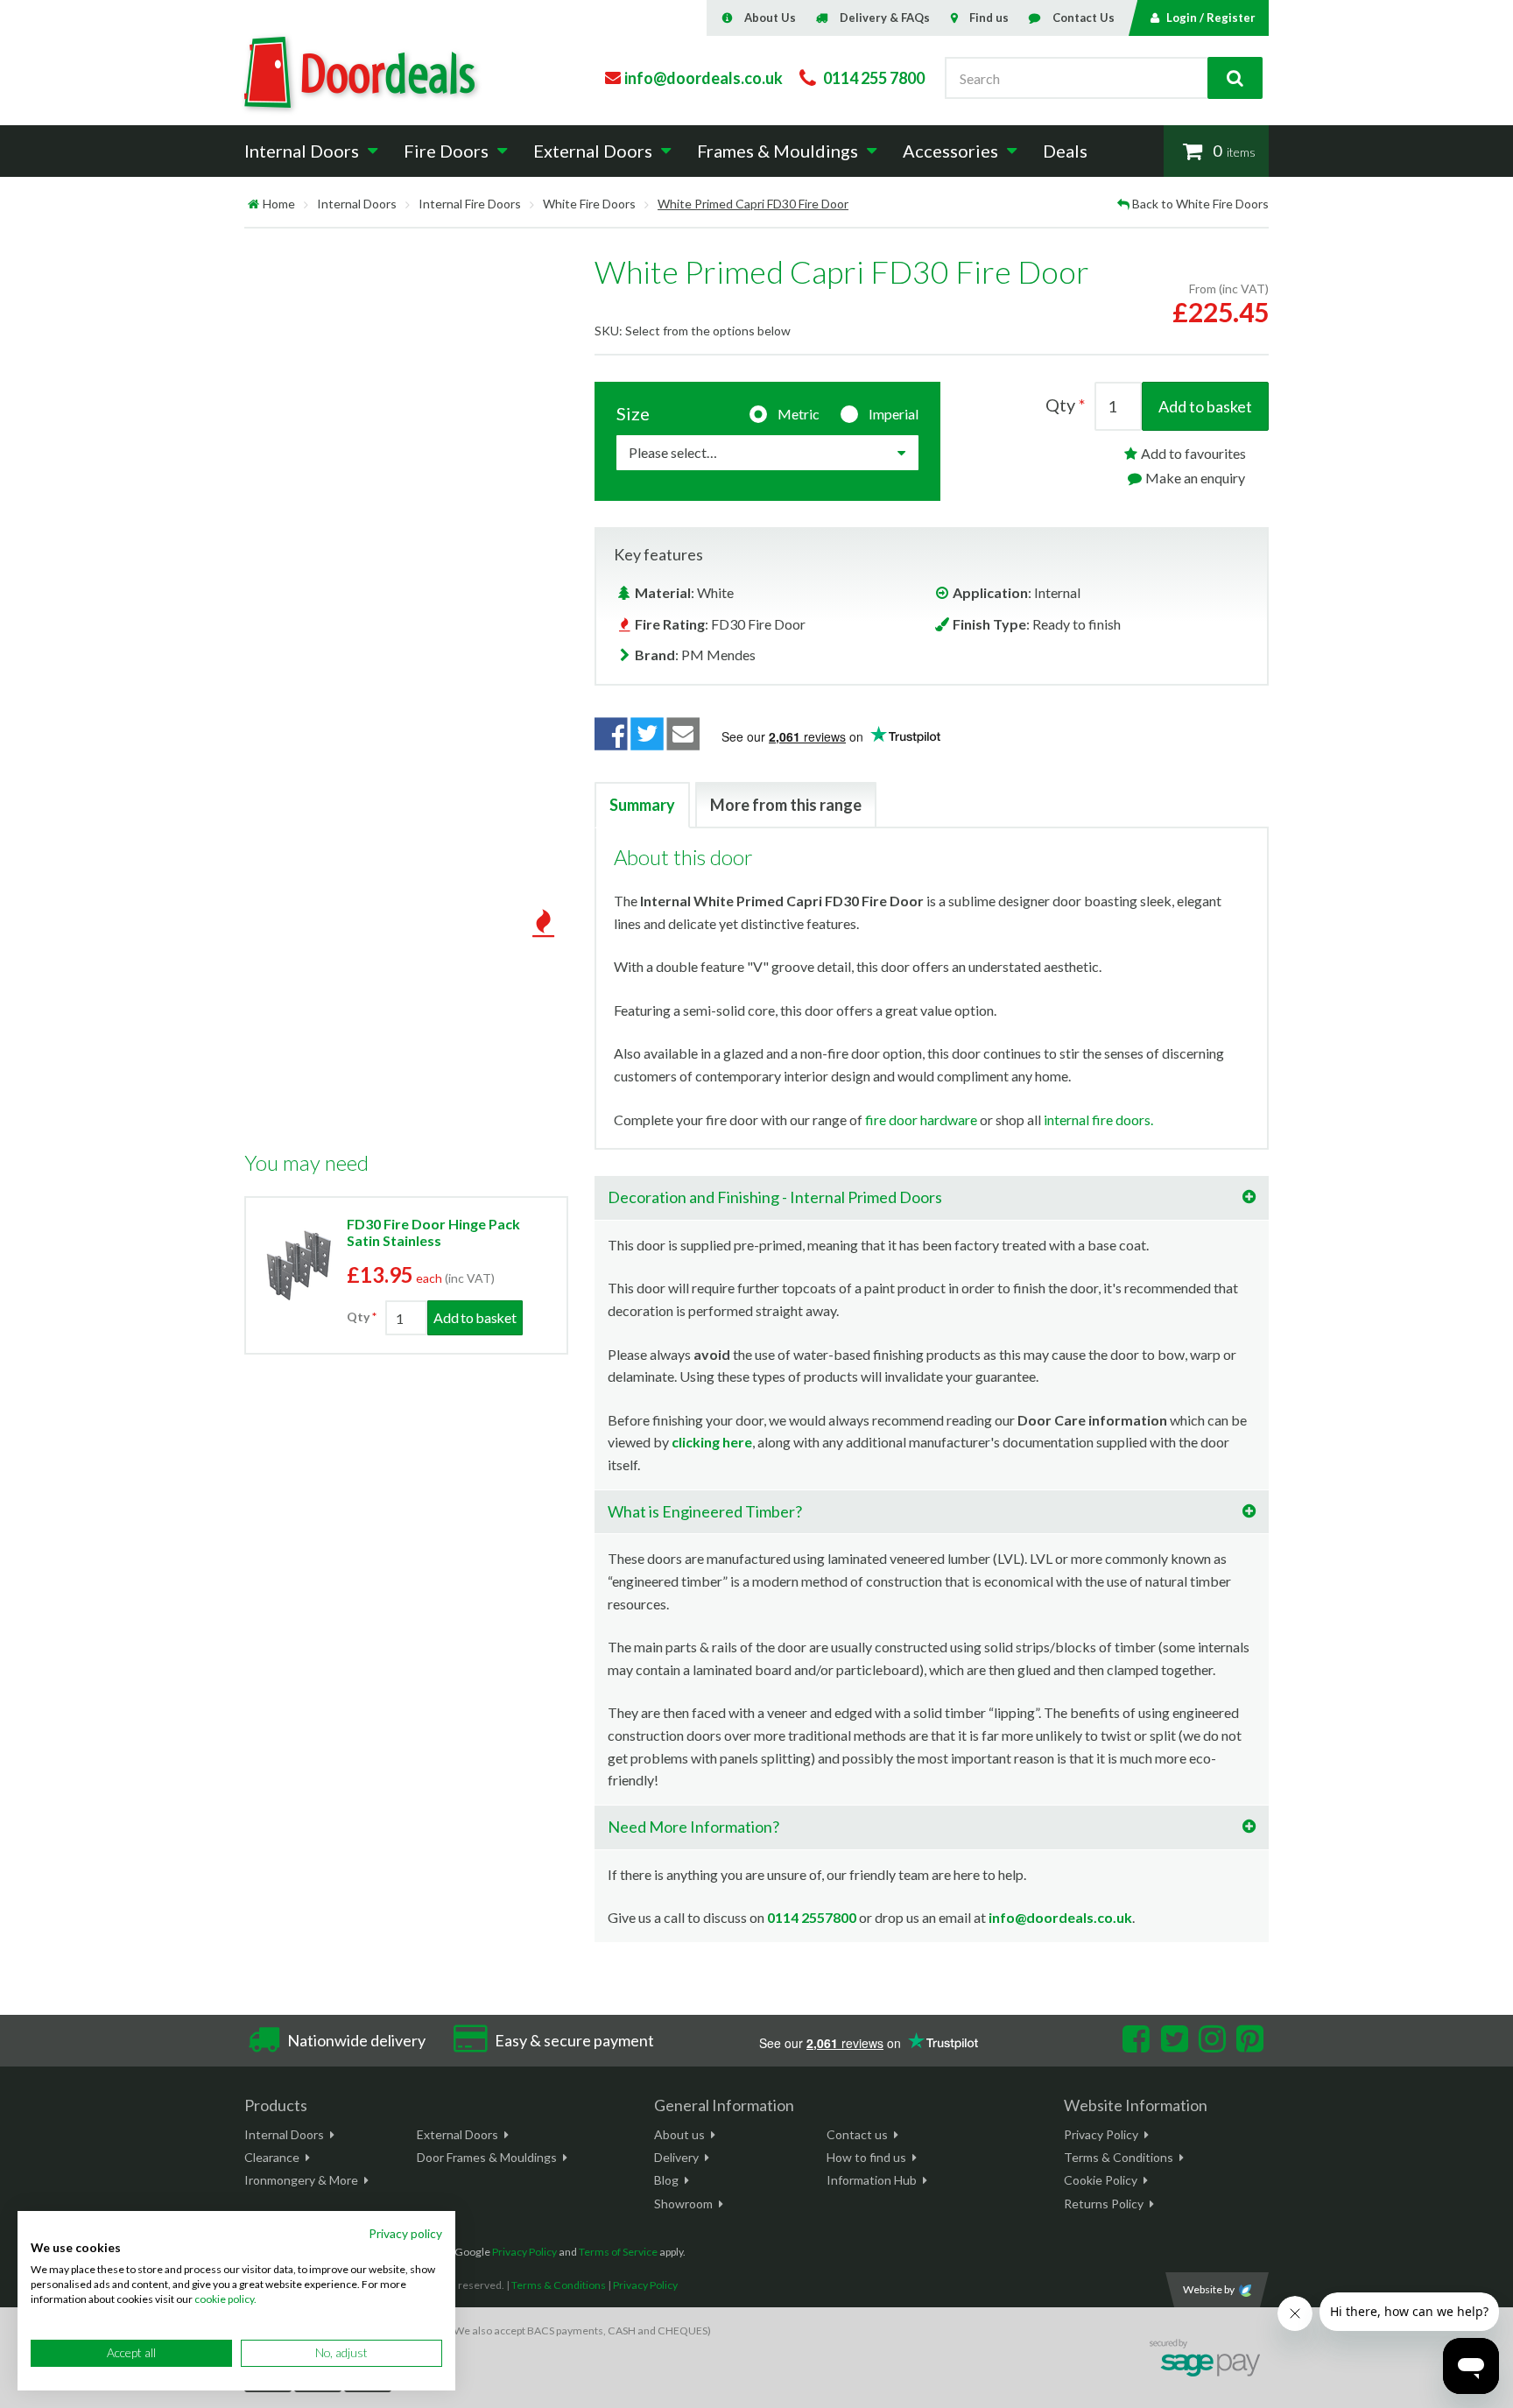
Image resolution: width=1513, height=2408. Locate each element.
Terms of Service (618, 2252)
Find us (989, 18)
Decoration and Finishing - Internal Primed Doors (775, 1197)
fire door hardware (921, 1120)
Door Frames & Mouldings (487, 2157)
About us (679, 2134)
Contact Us (1084, 18)
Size (633, 413)
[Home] (253, 204)
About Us (770, 18)
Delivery (676, 2157)
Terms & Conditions (1119, 2157)
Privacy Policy (1101, 2134)
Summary (642, 805)
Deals (1065, 151)
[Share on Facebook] (611, 734)
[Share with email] (684, 734)
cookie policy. (225, 2299)
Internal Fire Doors (470, 204)
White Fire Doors (589, 204)
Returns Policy (1104, 2204)
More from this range (786, 805)
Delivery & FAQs (885, 18)
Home (279, 204)
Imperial (894, 414)
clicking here (712, 1442)
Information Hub (872, 2180)
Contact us (857, 2134)
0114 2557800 (812, 1917)
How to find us (866, 2157)
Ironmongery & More (301, 2180)
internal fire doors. (1098, 1120)
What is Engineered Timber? (705, 1511)
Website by (1209, 2289)
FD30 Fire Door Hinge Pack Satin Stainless (433, 1232)
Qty (358, 1317)
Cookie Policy (1101, 2180)
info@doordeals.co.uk (1060, 1917)
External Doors (457, 2134)
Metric (799, 414)
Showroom (683, 2204)
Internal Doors (357, 204)
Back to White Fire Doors (1200, 204)
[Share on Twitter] (647, 734)
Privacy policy (405, 2233)
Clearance (272, 2157)
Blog (666, 2180)
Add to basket (1205, 406)
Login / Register (1211, 18)
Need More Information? (693, 1827)
